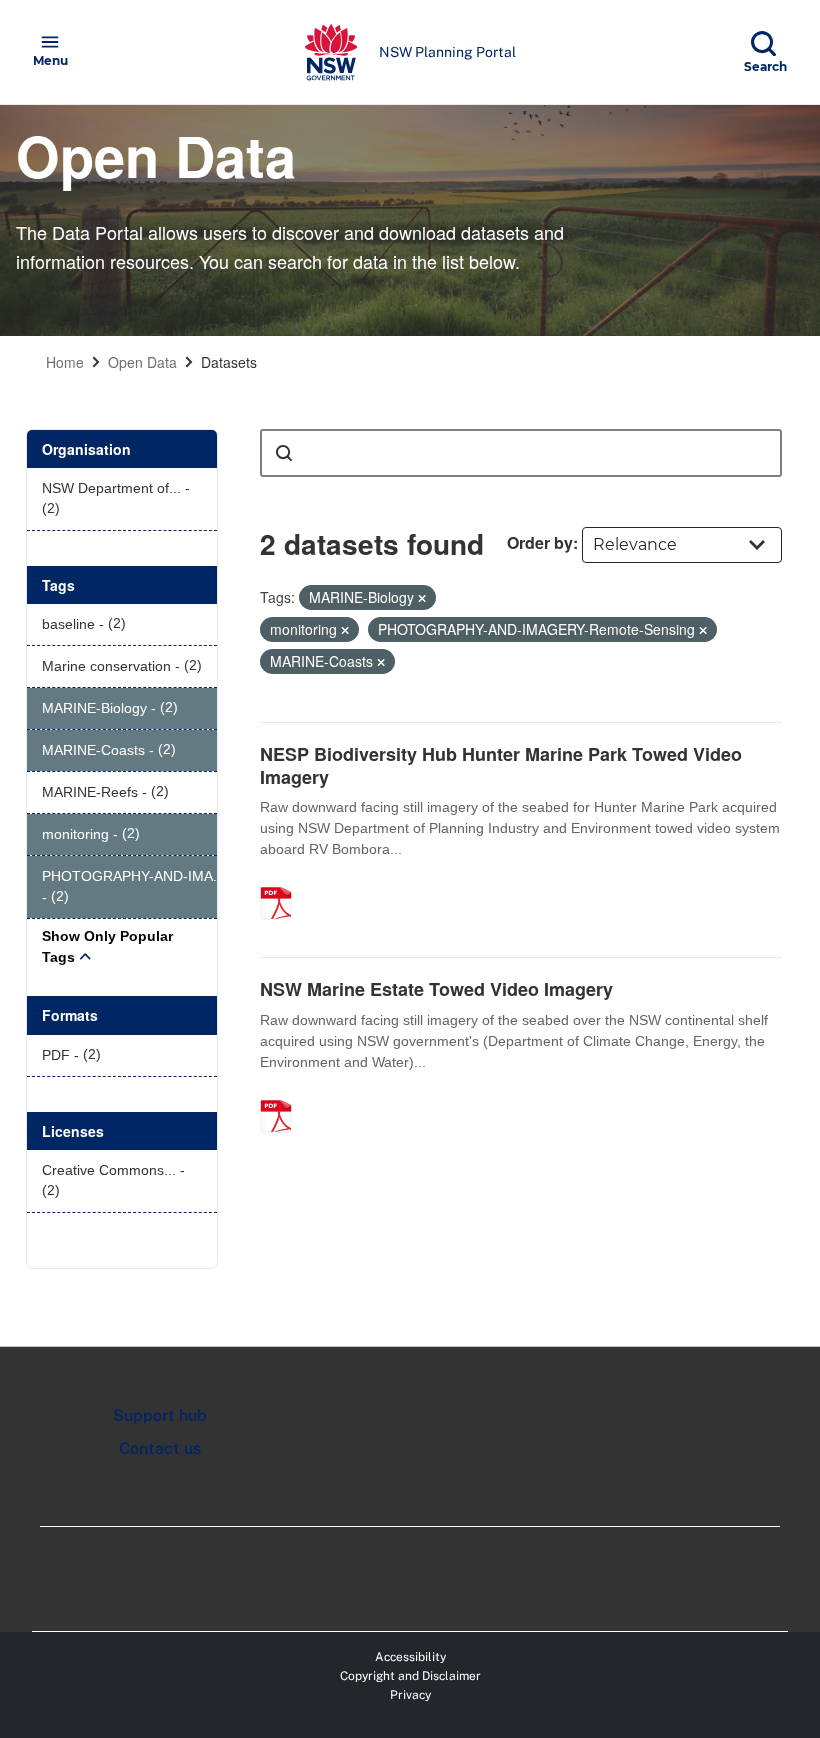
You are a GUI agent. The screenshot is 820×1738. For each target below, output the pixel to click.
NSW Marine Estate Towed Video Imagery (436, 989)
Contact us (160, 1448)
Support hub (160, 1415)
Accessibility (410, 1657)
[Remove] (422, 598)
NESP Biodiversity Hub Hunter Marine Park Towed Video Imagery (501, 765)
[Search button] (284, 453)
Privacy (410, 1695)
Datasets (229, 362)
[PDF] (283, 882)
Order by (540, 542)
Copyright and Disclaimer (410, 1676)
